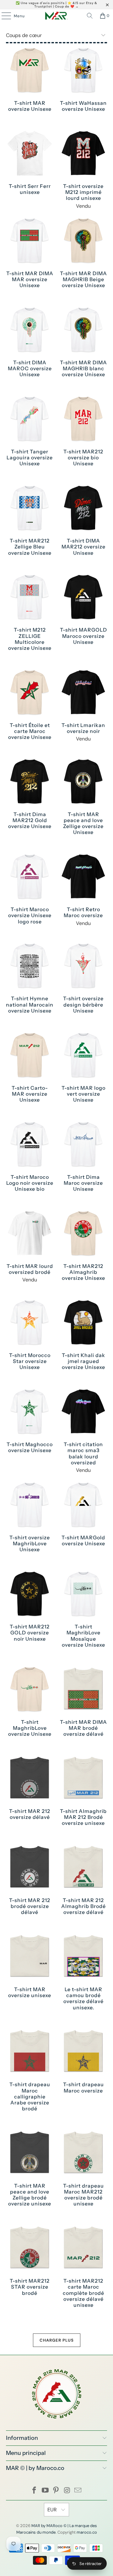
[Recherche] (90, 16)
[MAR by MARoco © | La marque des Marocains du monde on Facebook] (35, 2491)
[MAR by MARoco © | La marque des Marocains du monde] (56, 16)
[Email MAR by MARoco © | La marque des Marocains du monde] (78, 2491)
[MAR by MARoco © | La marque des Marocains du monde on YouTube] (45, 2491)
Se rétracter (91, 2564)
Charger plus (57, 2340)
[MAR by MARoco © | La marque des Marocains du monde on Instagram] (67, 2491)
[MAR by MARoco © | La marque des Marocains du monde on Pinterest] (56, 2491)
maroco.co (87, 2532)
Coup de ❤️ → (67, 6)
